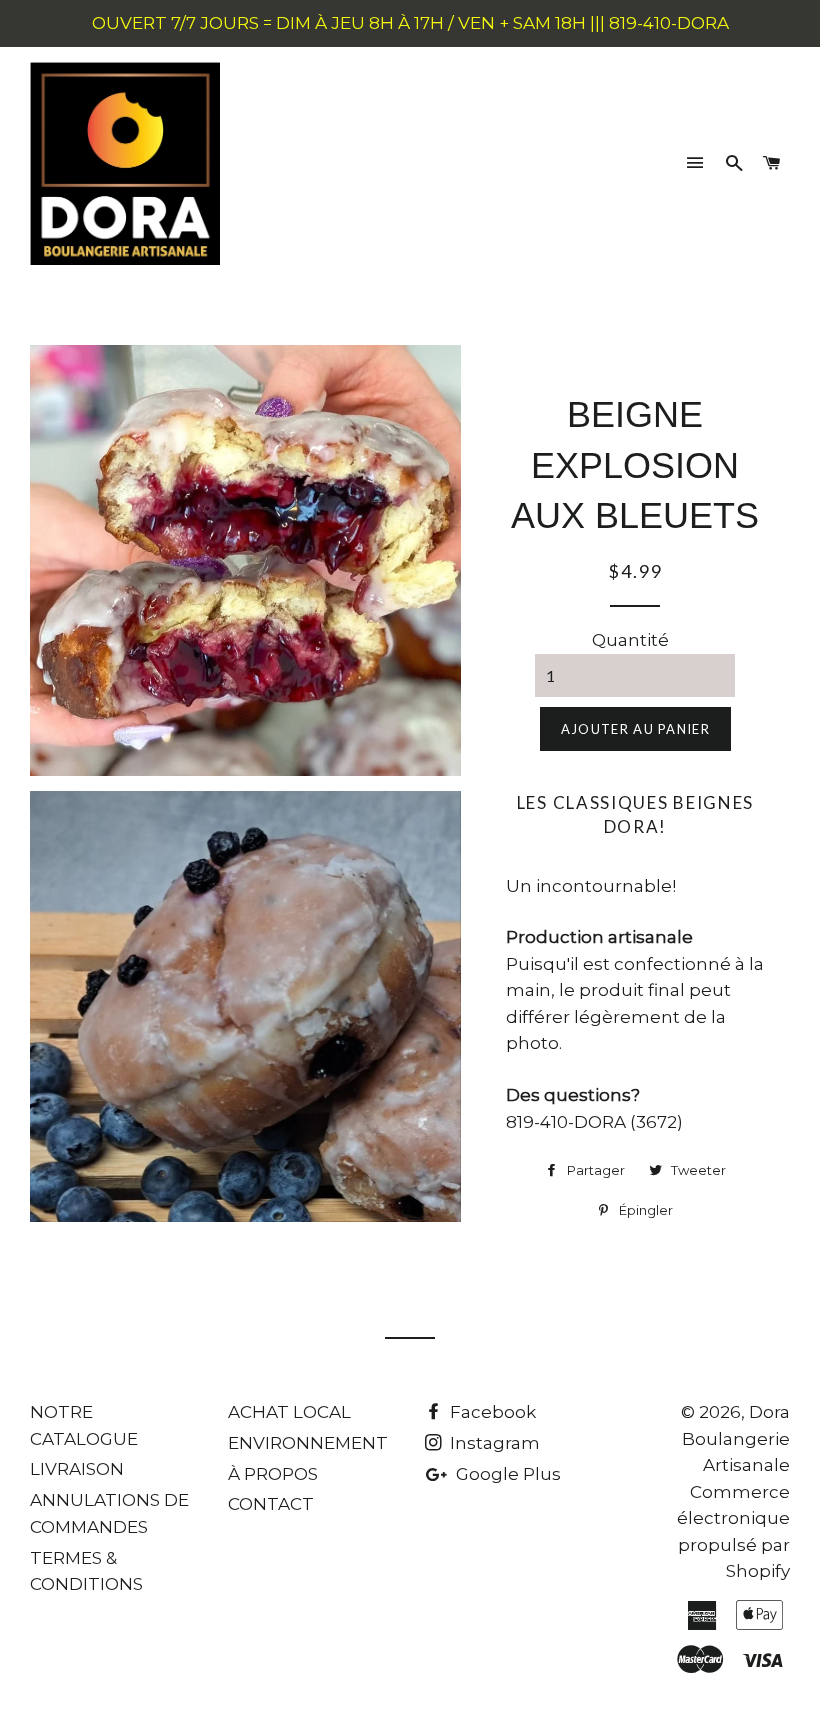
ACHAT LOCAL (289, 1412)
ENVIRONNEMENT (308, 1443)
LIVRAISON (77, 1469)
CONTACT (271, 1504)
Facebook (491, 1412)
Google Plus (506, 1474)
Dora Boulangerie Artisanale (736, 1438)
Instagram (493, 1443)
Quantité (630, 640)
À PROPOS (273, 1474)
